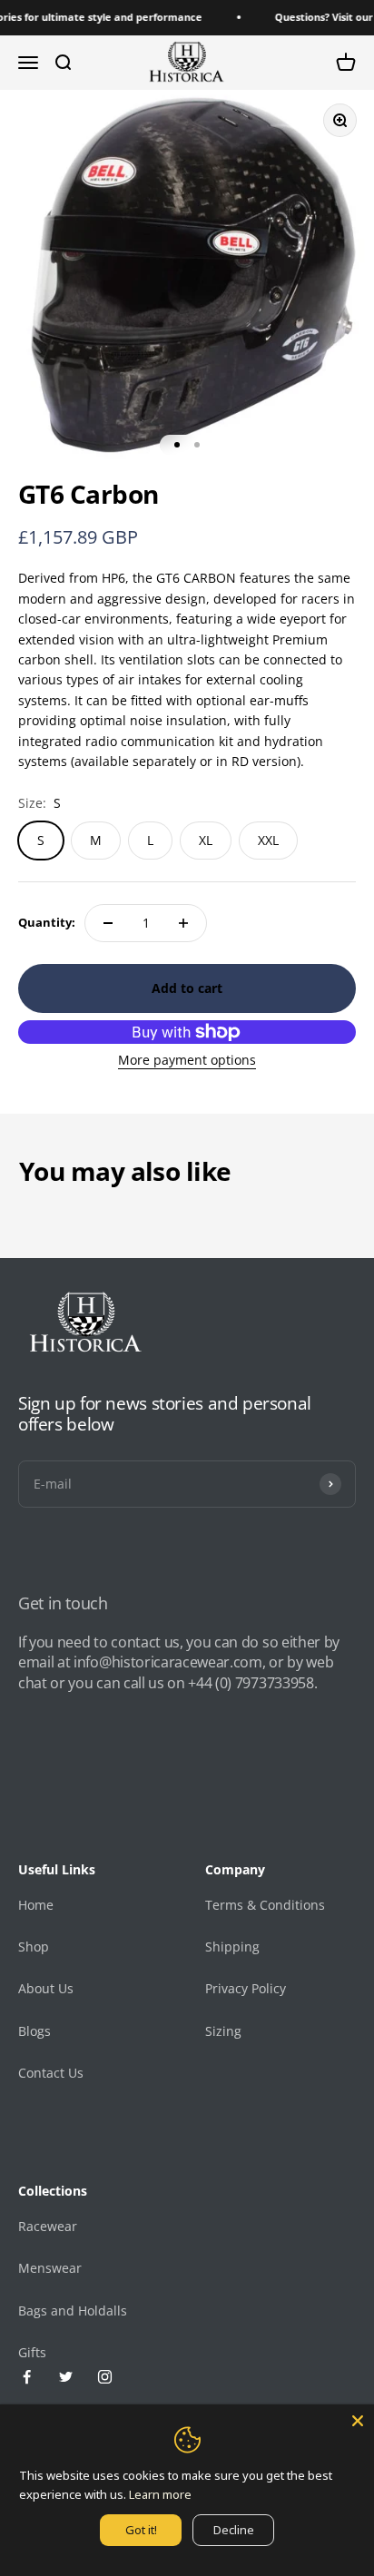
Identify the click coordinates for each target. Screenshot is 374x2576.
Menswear (50, 2268)
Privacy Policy (246, 1988)
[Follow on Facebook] (27, 2377)
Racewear (48, 2226)
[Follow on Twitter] (66, 2377)
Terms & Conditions (265, 1905)
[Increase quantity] (183, 923)
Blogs (34, 2031)
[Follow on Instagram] (105, 2377)
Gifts (32, 2352)
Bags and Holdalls (73, 2311)
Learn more (160, 2494)
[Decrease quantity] (108, 923)
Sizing (223, 2031)
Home (36, 1905)
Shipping (232, 1947)
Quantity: (47, 922)
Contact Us (51, 2073)
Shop (34, 1947)
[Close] (358, 2421)
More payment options (187, 1060)
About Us (46, 1988)
